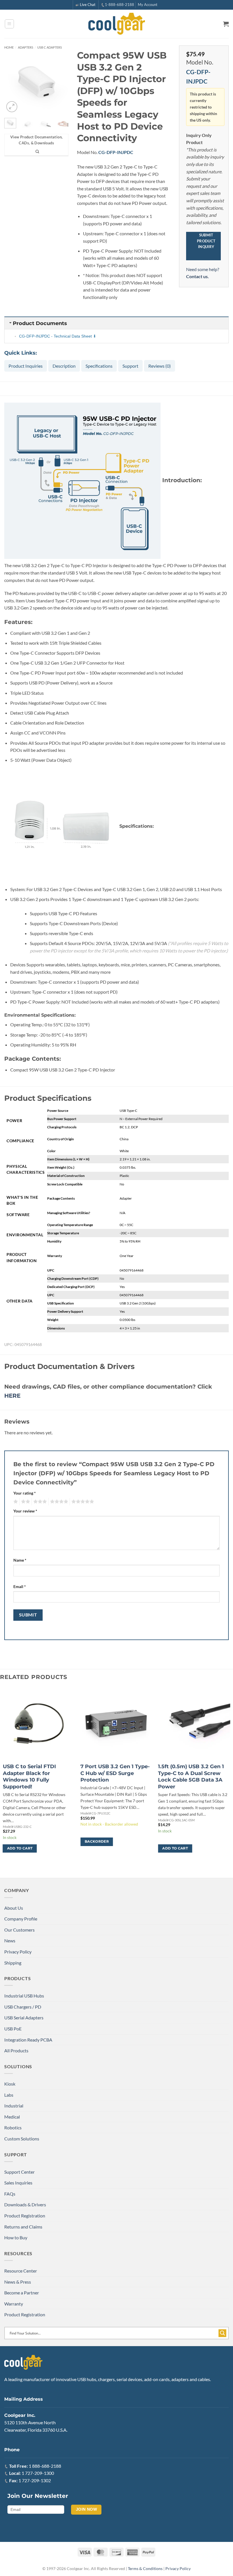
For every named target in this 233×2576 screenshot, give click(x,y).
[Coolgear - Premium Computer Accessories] (117, 24)
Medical (12, 2117)
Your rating (25, 1493)
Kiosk (10, 2084)
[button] (9, 24)
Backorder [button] (97, 1842)
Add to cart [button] (20, 1848)
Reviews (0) (160, 366)
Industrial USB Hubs (24, 1996)
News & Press (18, 2282)
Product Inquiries (26, 366)
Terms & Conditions (145, 2568)
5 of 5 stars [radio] (82, 1502)
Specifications (99, 366)
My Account (148, 5)
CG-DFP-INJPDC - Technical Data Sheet (55, 336)
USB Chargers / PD (23, 2007)
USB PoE (13, 2029)
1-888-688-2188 (119, 5)
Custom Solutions (22, 2139)
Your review (25, 1511)
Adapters (26, 47)
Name (20, 1560)
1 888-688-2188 (45, 2466)
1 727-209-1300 (38, 2473)
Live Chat (88, 5)
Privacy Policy (18, 1952)
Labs (9, 2095)
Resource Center (21, 2271)
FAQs (10, 2194)
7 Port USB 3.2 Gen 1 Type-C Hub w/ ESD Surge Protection (115, 1773)
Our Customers (19, 1930)
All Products (16, 2050)
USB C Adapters (50, 47)
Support (130, 366)
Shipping (13, 1963)
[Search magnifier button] (222, 2333)
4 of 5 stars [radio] (58, 1502)
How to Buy (16, 2237)
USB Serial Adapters (24, 2018)
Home (9, 47)
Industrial (14, 2106)
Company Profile (21, 1919)
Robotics (13, 2127)
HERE (12, 1396)
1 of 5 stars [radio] (15, 1502)
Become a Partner (22, 2293)
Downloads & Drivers (25, 2204)
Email (20, 1586)
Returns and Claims (23, 2227)
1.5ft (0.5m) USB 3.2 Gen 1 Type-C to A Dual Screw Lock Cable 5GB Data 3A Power (191, 1776)
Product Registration (25, 2216)
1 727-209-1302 (35, 2480)
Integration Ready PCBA (28, 2040)
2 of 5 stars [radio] (25, 1502)
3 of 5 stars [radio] (39, 1502)
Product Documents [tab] (40, 323)
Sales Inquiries (18, 2183)
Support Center (19, 2172)
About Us (14, 1908)
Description (64, 366)
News (10, 1941)
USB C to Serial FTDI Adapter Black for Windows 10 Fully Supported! (29, 1776)
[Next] (60, 82)
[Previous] (13, 82)
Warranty (14, 2304)
